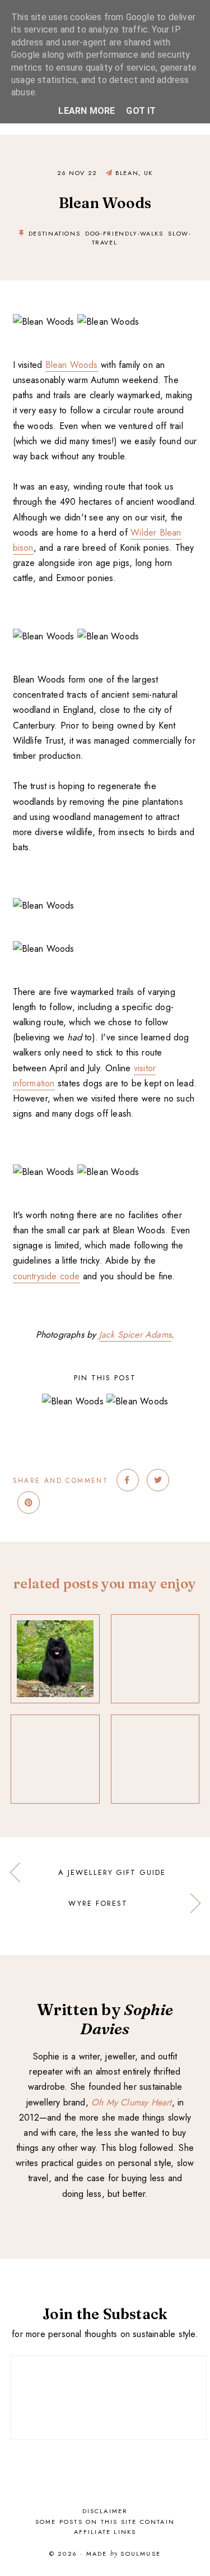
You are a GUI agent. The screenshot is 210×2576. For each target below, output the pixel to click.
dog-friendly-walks (124, 233)
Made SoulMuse (123, 2554)
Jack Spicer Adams (135, 1335)
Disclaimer (105, 2511)
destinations (55, 233)
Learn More (87, 111)
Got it (141, 111)
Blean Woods (72, 365)
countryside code (46, 1276)
